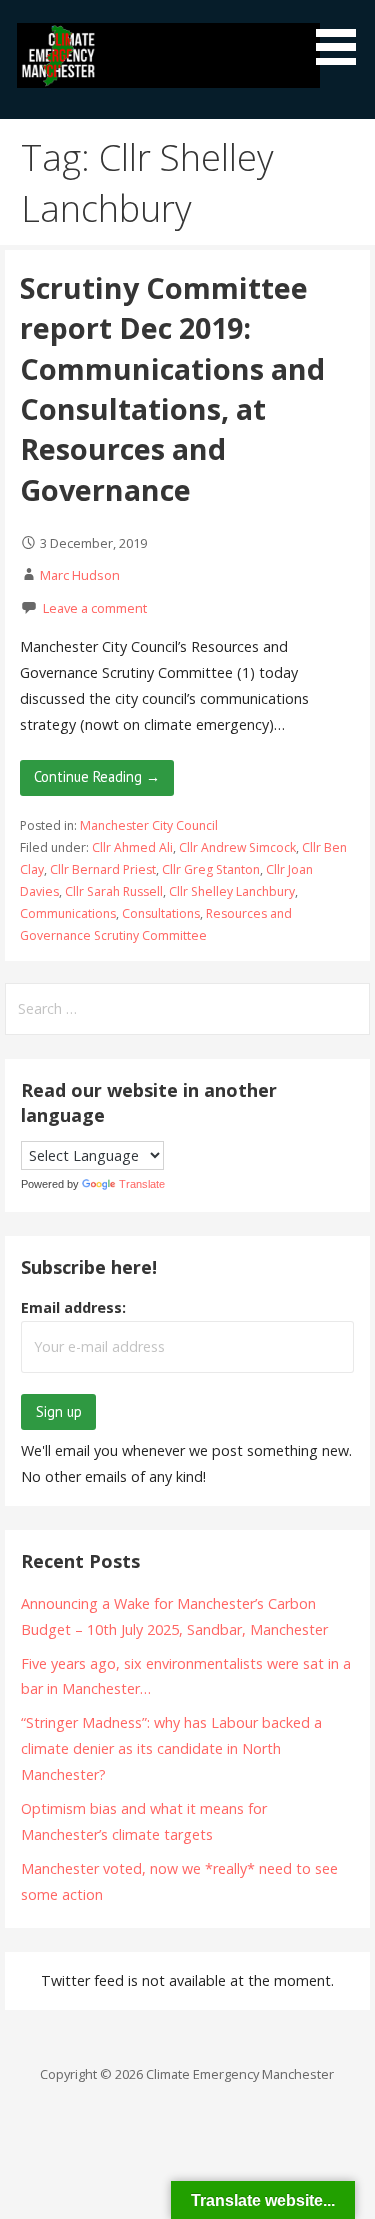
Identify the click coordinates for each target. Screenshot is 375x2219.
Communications (68, 913)
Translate (142, 1184)
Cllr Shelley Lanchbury (232, 891)
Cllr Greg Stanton (211, 869)
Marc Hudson (80, 575)
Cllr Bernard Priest (103, 869)
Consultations (161, 913)
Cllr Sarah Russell (114, 891)
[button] (343, 36)
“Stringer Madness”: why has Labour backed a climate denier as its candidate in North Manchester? (171, 1748)
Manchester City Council (149, 825)
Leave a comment (95, 608)
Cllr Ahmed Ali (132, 847)
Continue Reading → (97, 776)
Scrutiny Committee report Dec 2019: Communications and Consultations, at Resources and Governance (172, 388)
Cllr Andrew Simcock (237, 847)
